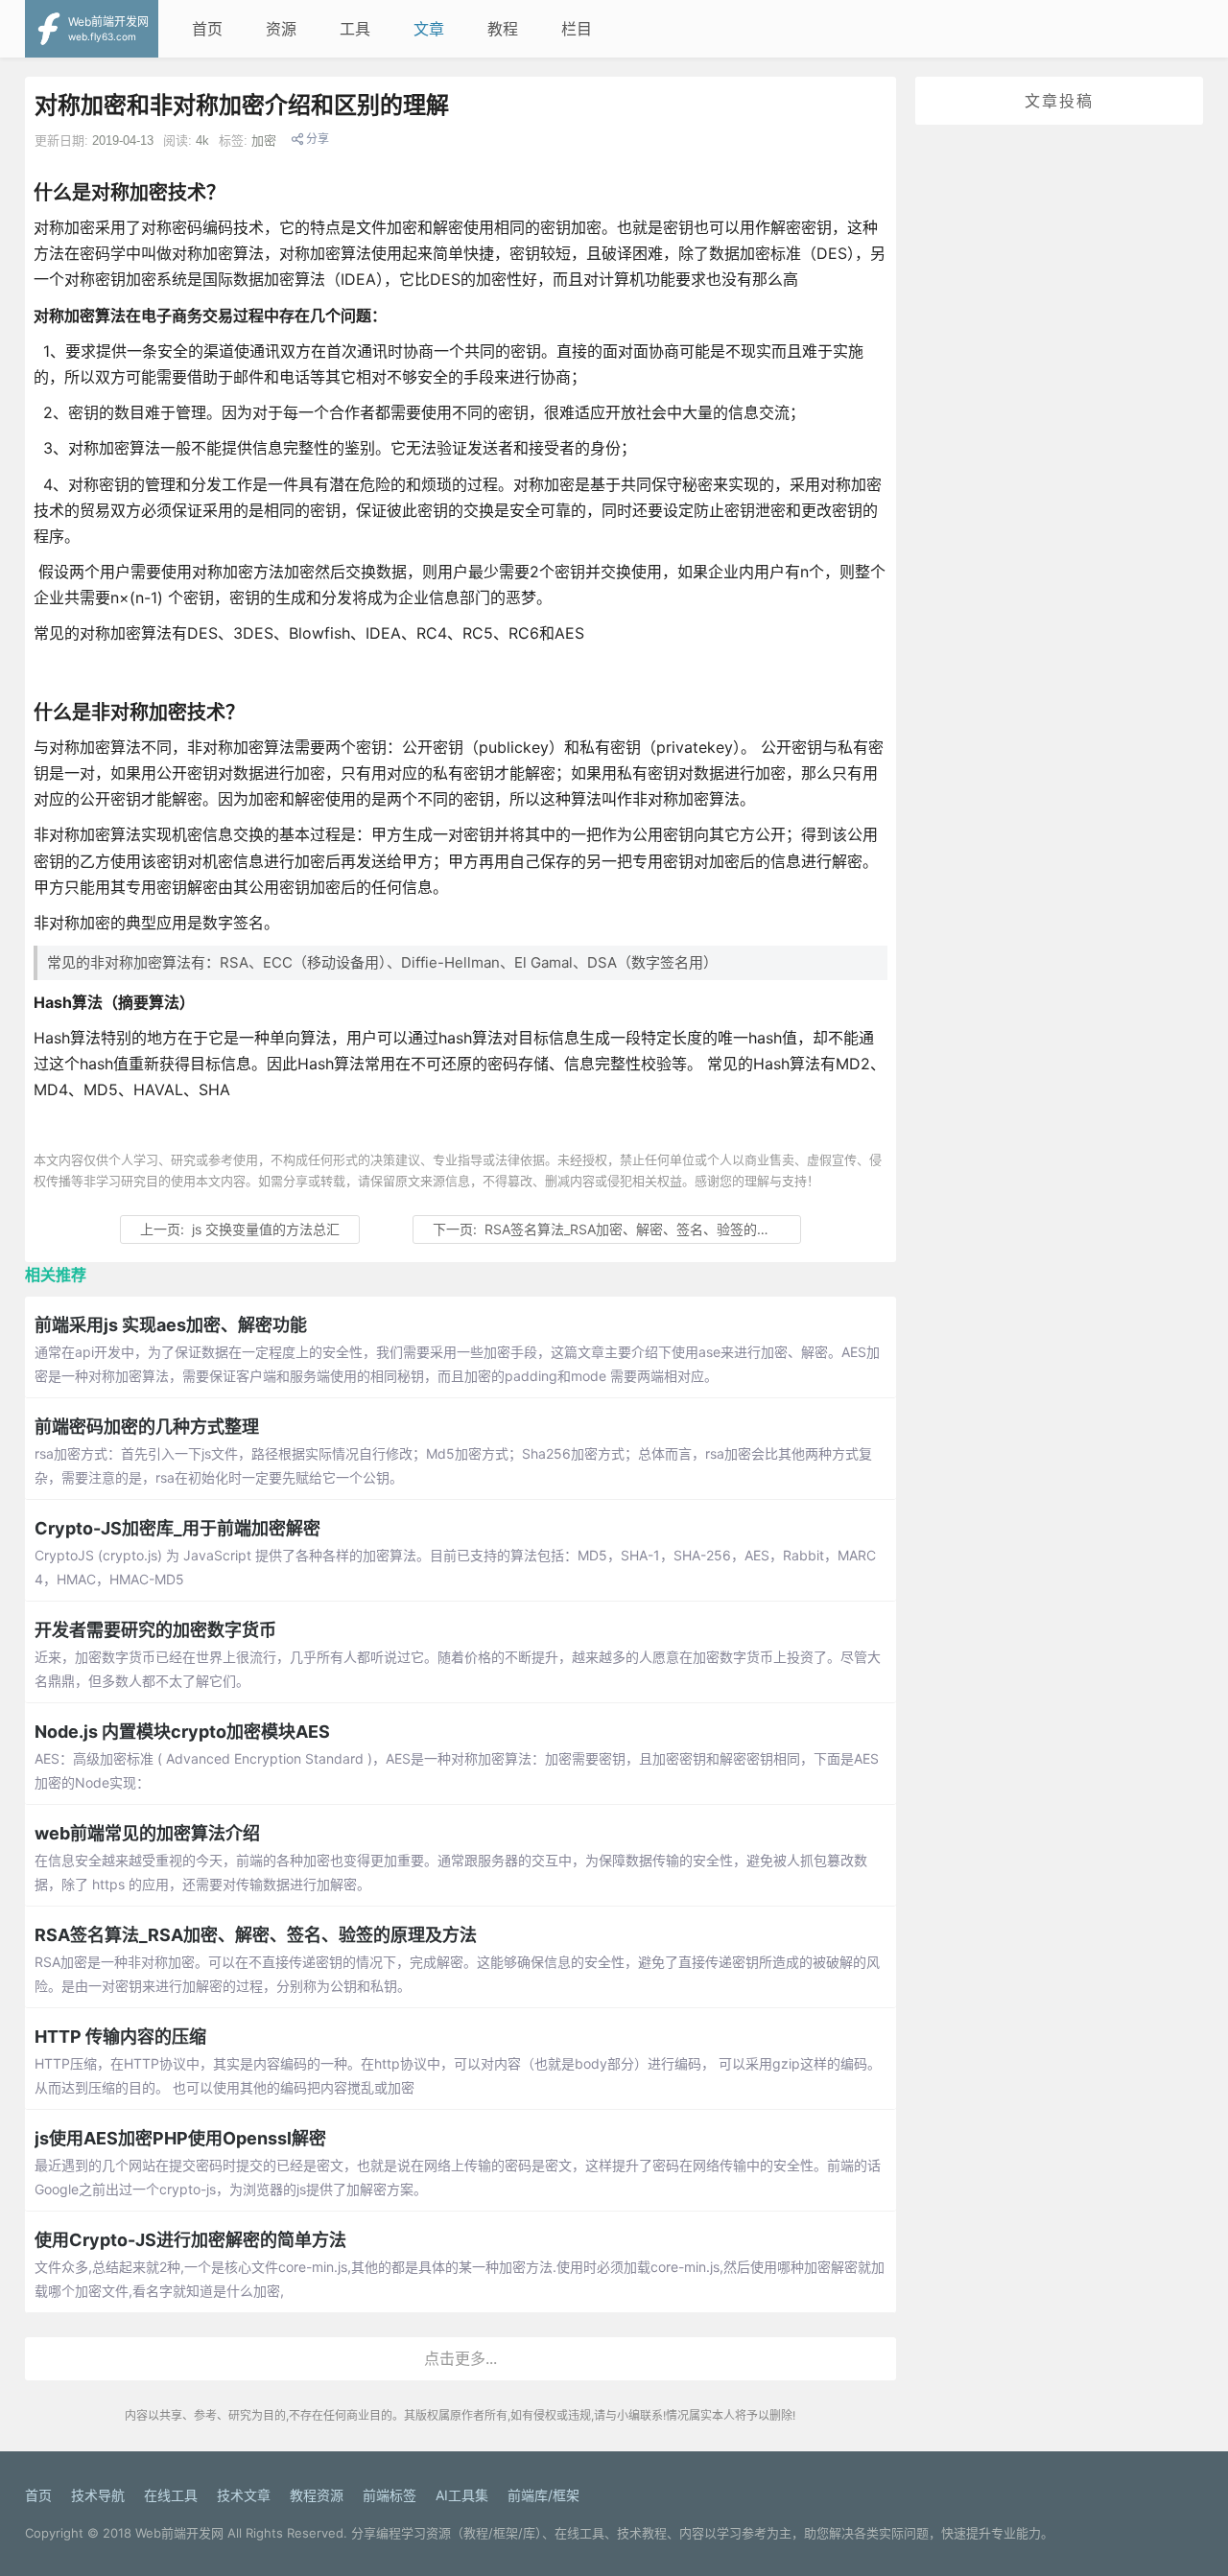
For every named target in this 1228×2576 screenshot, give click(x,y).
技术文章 (244, 2495)
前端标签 (390, 2495)
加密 (264, 141)
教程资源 (317, 2495)
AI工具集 (462, 2495)
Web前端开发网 (179, 2533)
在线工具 (171, 2495)
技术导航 (98, 2495)
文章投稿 (1059, 101)
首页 (207, 29)
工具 (355, 29)
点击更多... (460, 2358)
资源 (281, 29)
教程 (503, 29)
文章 (429, 29)
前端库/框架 (543, 2495)
